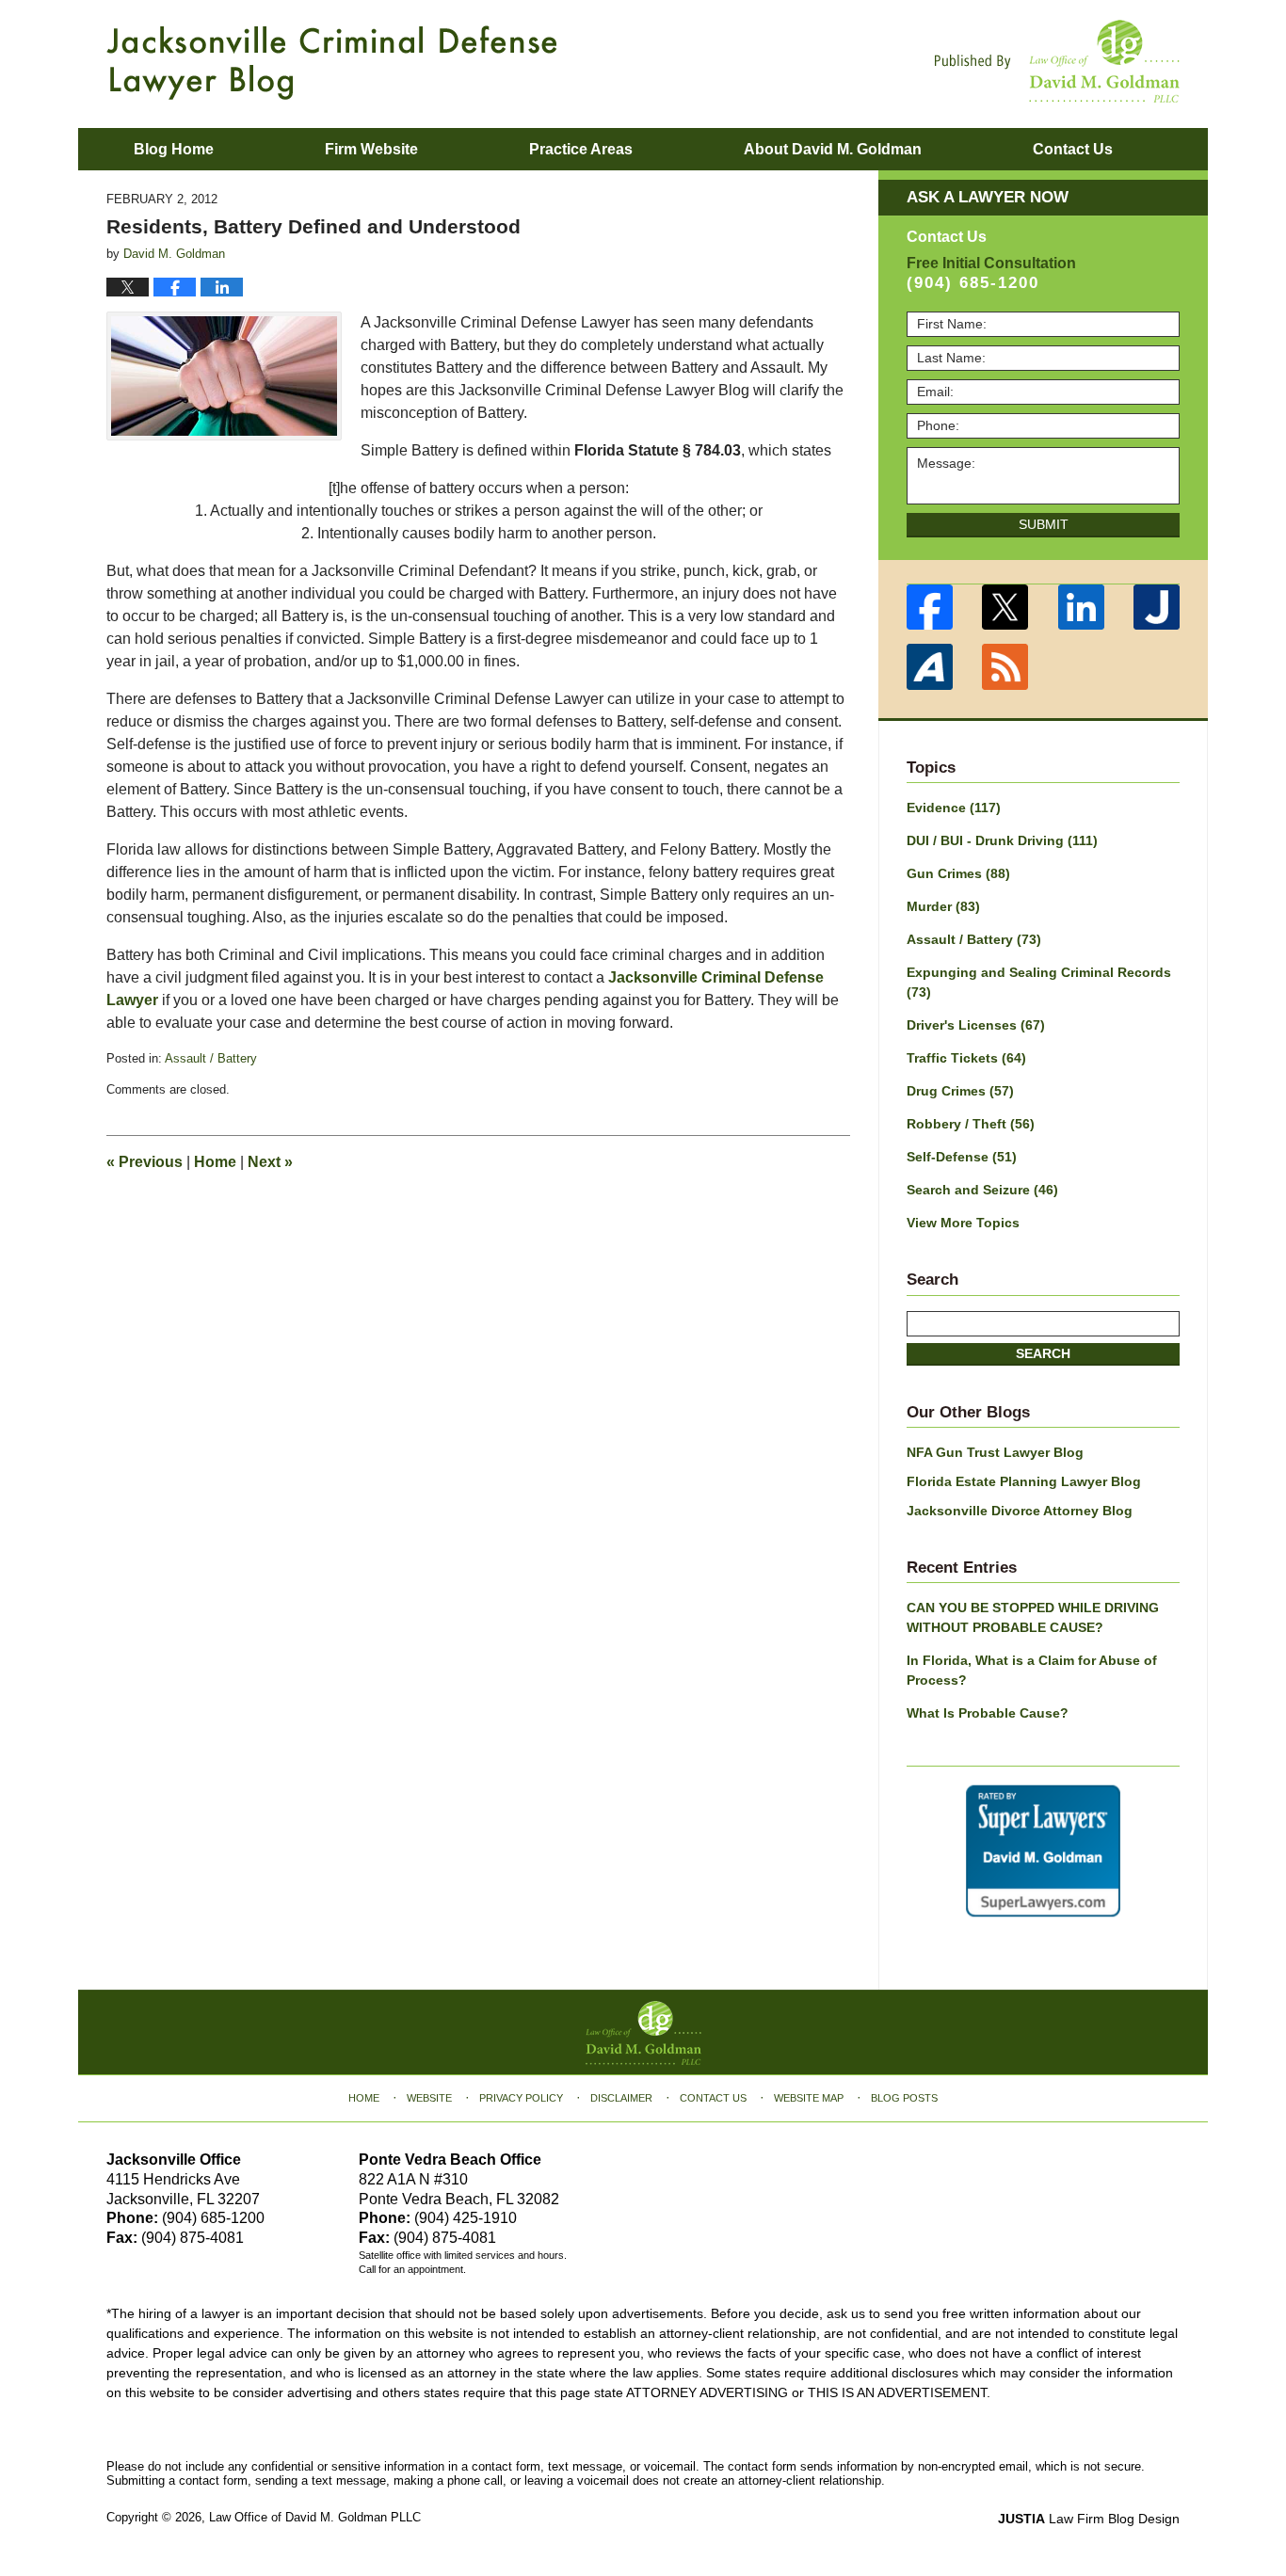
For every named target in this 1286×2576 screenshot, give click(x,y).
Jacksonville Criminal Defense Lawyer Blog (332, 63)
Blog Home (174, 149)
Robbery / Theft (971, 1124)
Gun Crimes (958, 873)
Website (429, 2098)
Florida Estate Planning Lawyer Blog (1024, 1481)
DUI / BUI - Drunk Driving (1002, 840)
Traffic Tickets (966, 1058)
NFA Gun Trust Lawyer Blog (995, 1452)
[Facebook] (930, 608)
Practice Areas (581, 149)
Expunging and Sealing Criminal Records (1039, 982)
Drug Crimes (960, 1091)
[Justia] (1157, 608)
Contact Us (713, 2098)
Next (270, 1162)
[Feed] (1006, 667)
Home (215, 1162)
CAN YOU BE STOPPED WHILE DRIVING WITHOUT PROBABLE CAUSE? (1033, 1617)
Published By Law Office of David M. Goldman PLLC (1057, 61)
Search (1043, 1353)
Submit (1044, 524)
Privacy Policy (521, 2098)
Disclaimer (621, 2098)
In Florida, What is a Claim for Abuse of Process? (1032, 1670)
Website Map (809, 2098)
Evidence (954, 808)
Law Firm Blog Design (1089, 2519)
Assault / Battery (211, 1058)
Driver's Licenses (976, 1025)
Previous (145, 1162)
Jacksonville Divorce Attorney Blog (1020, 1511)
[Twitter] (1006, 608)
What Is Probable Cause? (988, 1713)
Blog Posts (904, 2098)
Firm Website (371, 149)
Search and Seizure (982, 1190)
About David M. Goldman (833, 149)
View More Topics (963, 1223)
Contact (1073, 149)
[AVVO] (930, 667)
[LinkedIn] (1081, 608)
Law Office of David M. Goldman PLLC (315, 2517)
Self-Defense (962, 1157)
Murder (943, 906)
